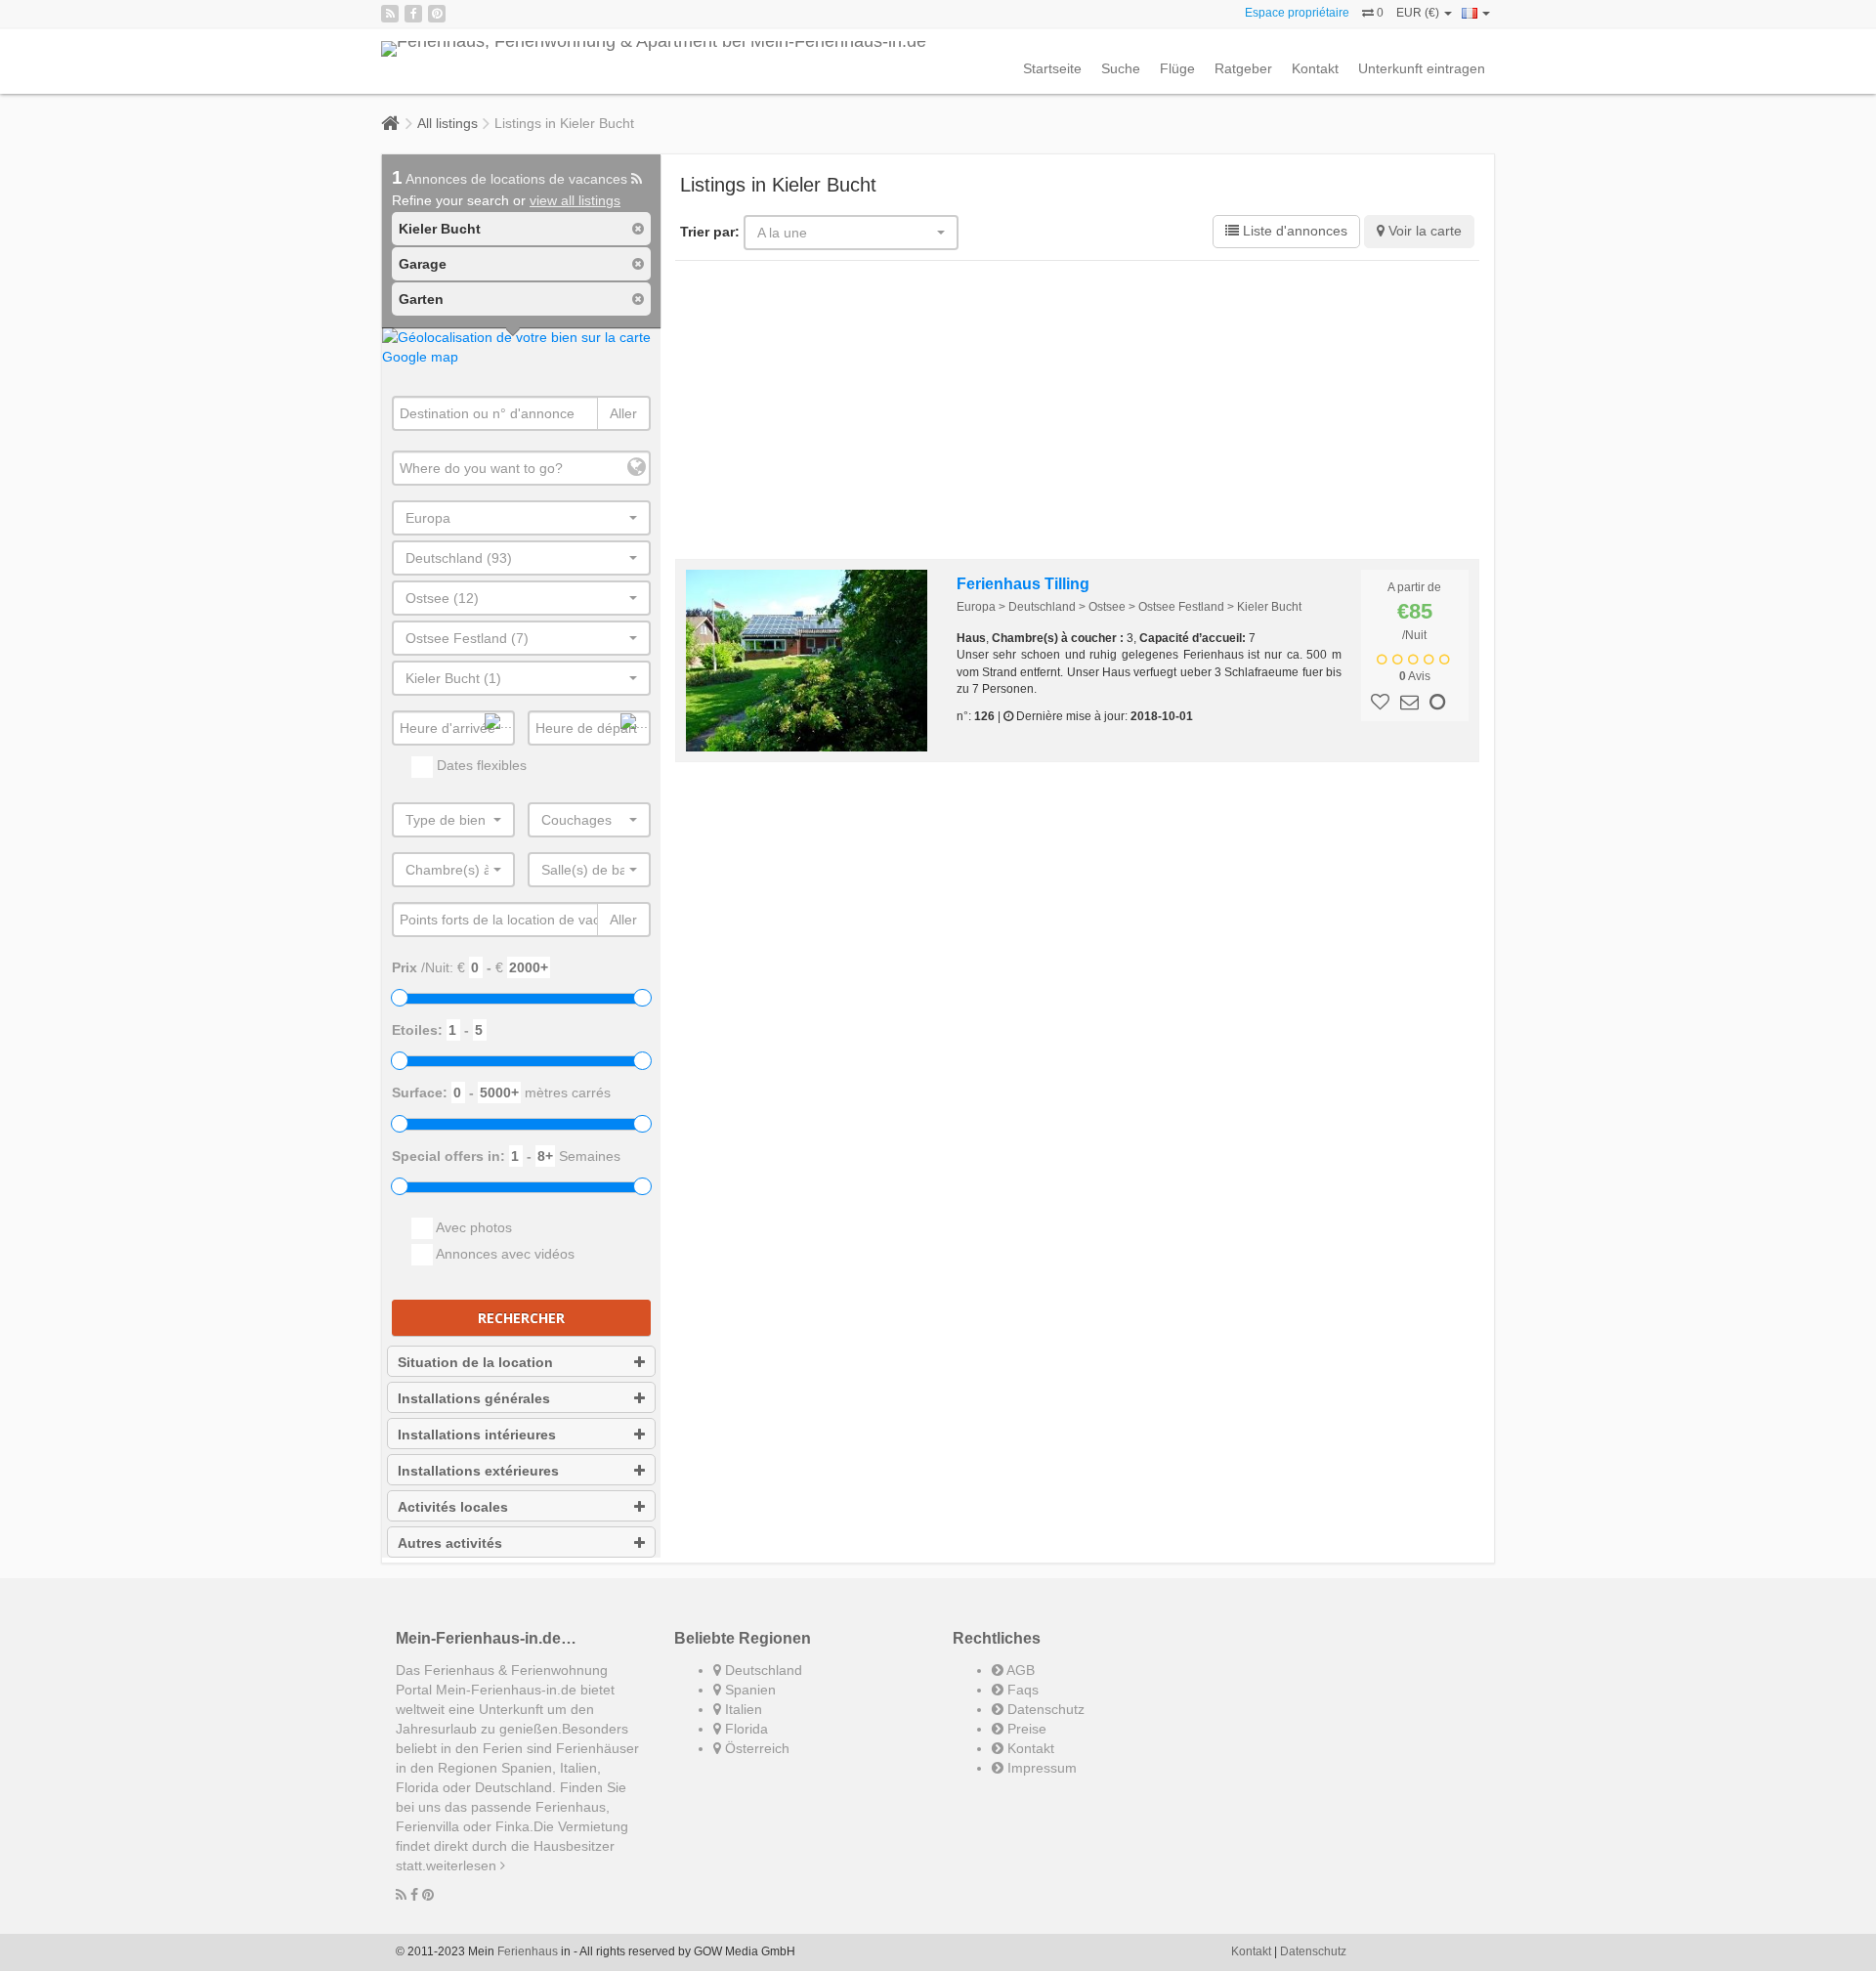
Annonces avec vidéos (504, 1254)
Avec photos (472, 1227)
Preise (1025, 1729)
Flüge (1177, 68)
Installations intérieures (477, 1435)
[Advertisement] (1078, 412)
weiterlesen (463, 1865)
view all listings (575, 200)
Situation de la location (475, 1362)
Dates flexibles (480, 765)
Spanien (748, 1690)
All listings (448, 123)
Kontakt (1315, 68)
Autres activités (450, 1543)
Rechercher (521, 1318)
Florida (745, 1729)
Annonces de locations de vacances (512, 179)
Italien (742, 1709)
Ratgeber (1243, 68)
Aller (623, 413)
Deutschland (762, 1670)
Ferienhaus (528, 1951)
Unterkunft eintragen (1422, 68)
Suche (1121, 68)
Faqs (1021, 1690)
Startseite (1052, 68)
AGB (1019, 1670)
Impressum (1040, 1768)
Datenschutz (1044, 1709)
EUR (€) (1419, 13)
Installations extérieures (478, 1471)
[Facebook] (413, 14)
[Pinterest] (437, 14)
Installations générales (474, 1398)
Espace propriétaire (1297, 13)
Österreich (755, 1748)
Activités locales (453, 1507)
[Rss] (390, 14)
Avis (1415, 676)
